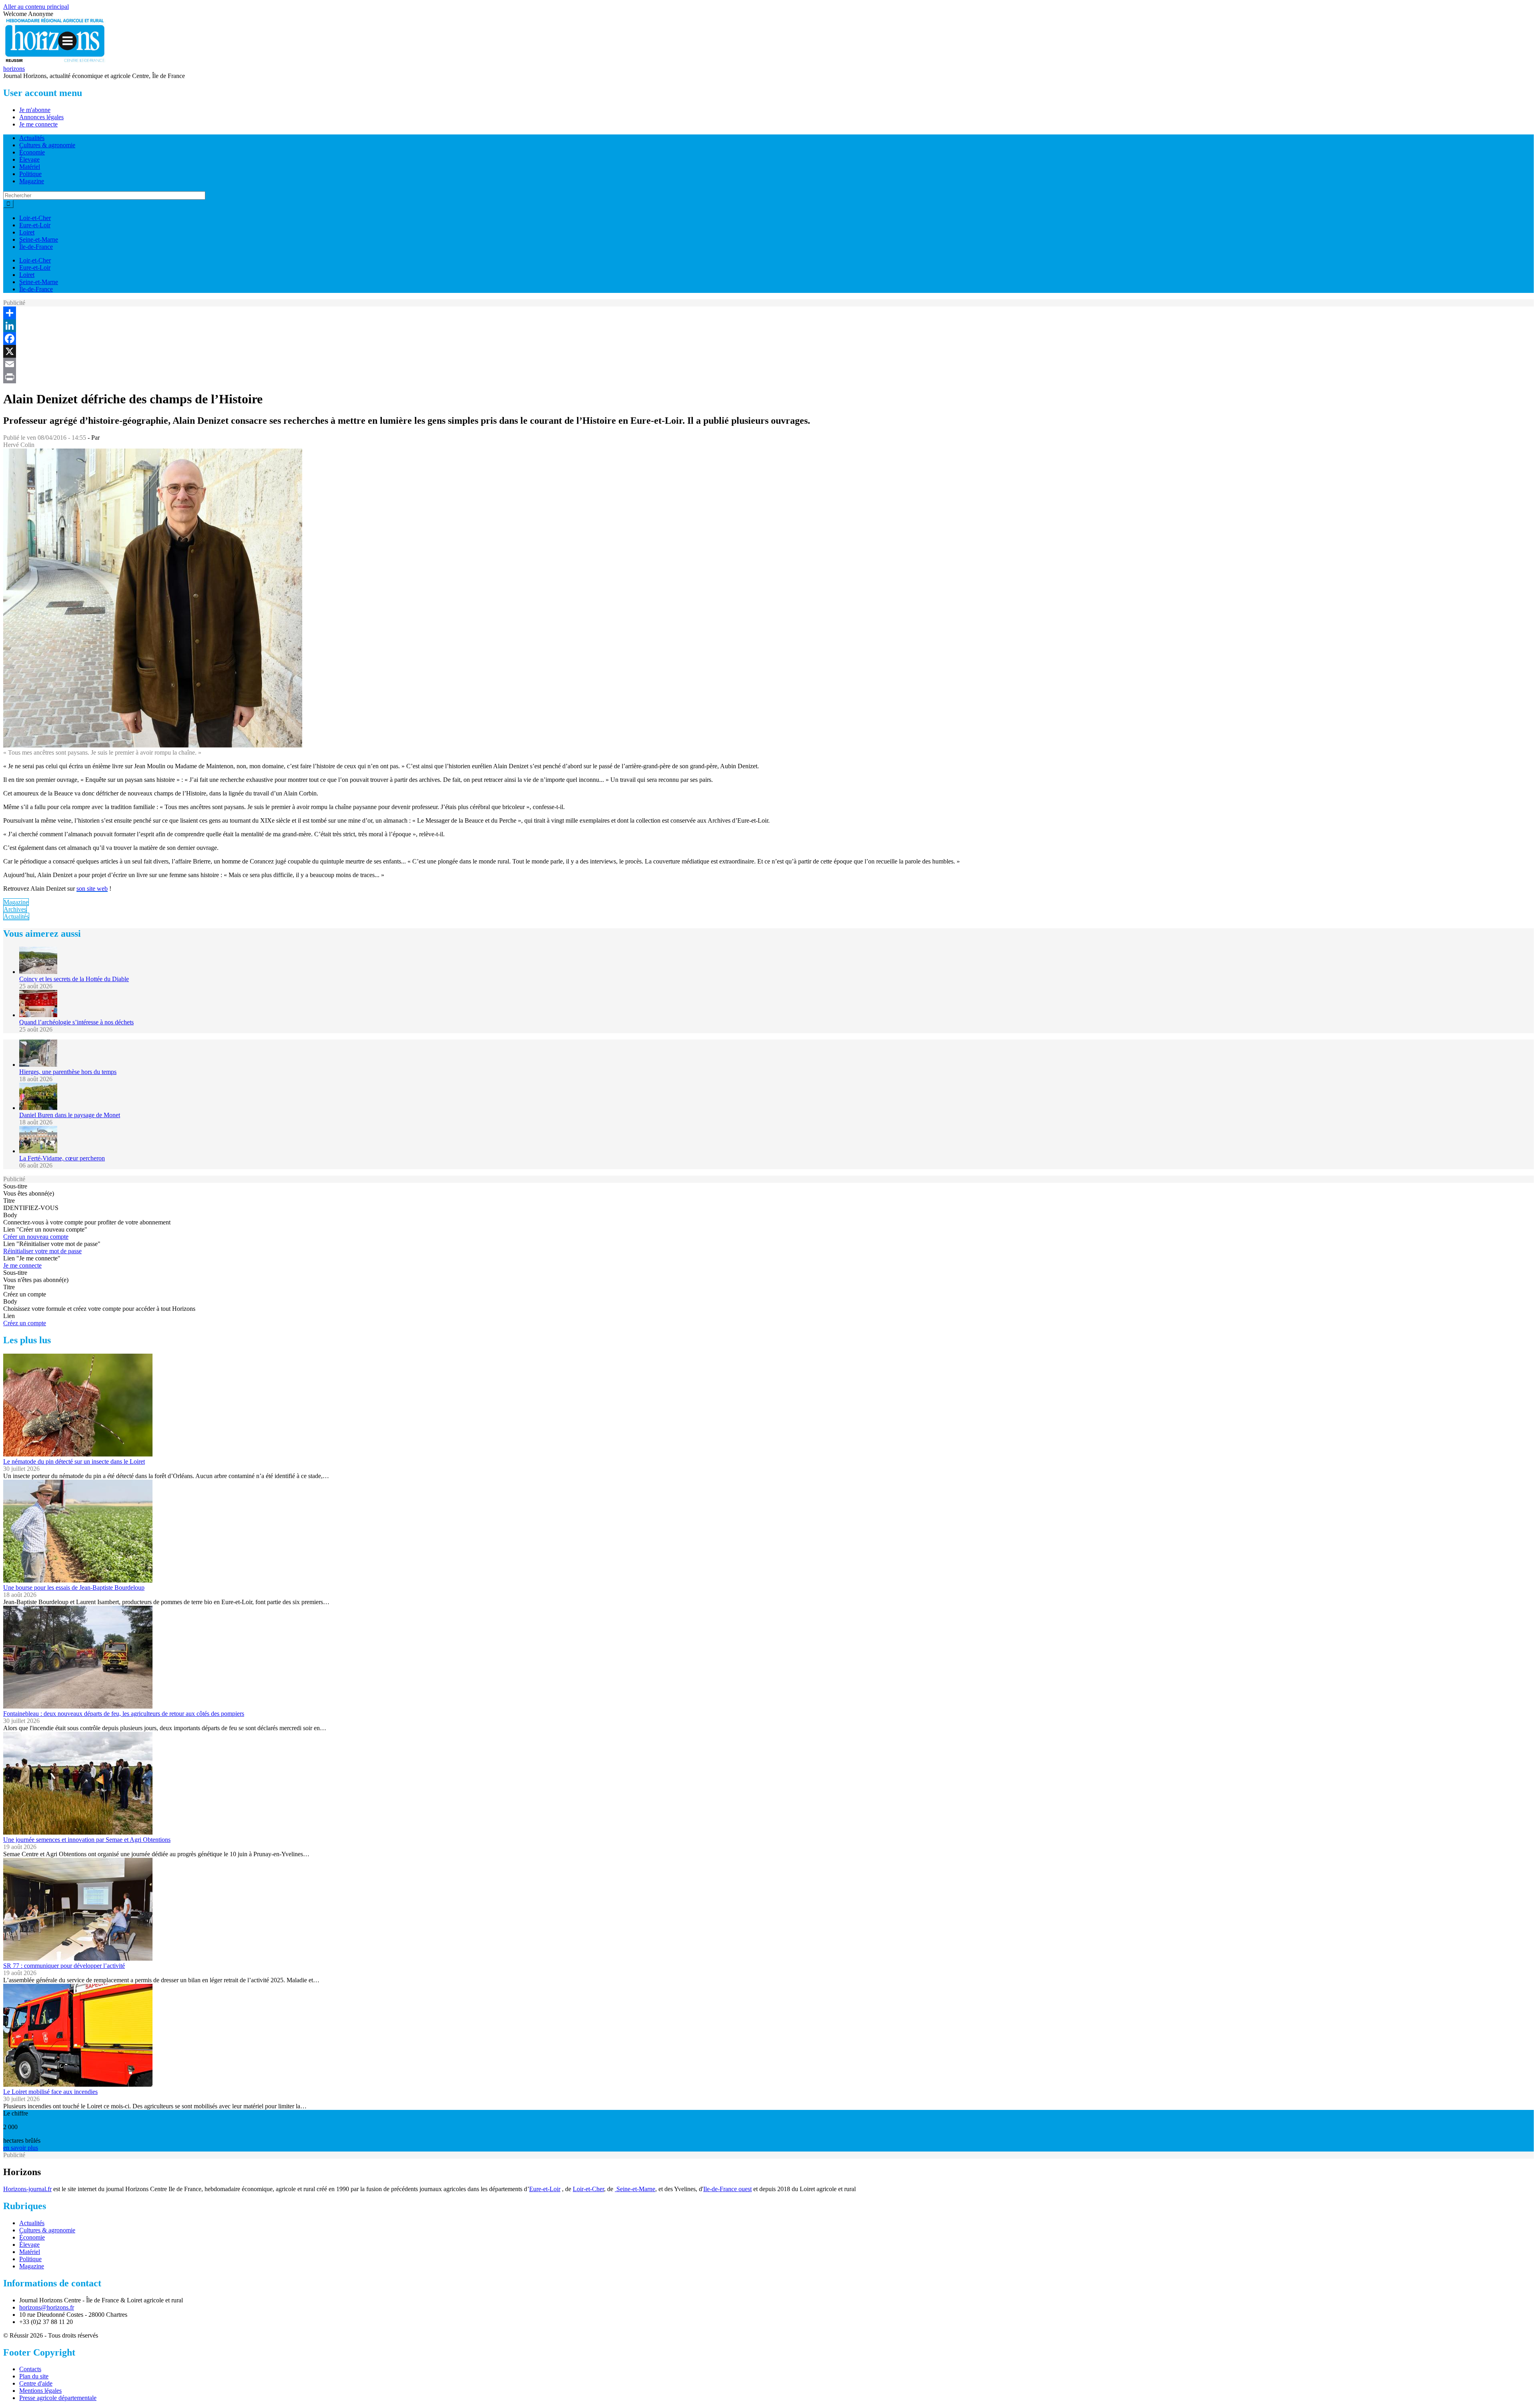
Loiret (27, 232)
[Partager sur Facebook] (768, 339)
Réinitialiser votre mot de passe (42, 1251)
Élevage (29, 159)
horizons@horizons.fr (47, 2307)
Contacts (30, 2369)
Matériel (30, 167)
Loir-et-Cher (35, 218)
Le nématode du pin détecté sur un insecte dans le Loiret (74, 1461)
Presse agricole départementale (58, 2398)
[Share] (768, 313)
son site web (92, 888)
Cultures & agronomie (47, 145)
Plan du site (34, 2376)
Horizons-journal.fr (27, 2189)
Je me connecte (38, 124)
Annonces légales (41, 117)
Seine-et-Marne (39, 239)
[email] (768, 364)
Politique (30, 174)
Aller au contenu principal (36, 7)
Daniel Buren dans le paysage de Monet (70, 1115)
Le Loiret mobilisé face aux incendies (50, 2092)
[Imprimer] (768, 377)
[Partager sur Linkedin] (768, 326)
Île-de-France (36, 247)
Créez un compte (25, 1323)
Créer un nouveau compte (36, 1237)
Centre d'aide (36, 2383)
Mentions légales (40, 2391)
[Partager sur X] (768, 351)
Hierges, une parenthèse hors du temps (68, 1072)
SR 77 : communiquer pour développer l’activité (64, 1966)
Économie (32, 152)
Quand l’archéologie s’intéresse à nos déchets (76, 1022)
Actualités (32, 138)
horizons (14, 69)
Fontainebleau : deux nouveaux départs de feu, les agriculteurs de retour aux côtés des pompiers (124, 1714)
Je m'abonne (35, 110)
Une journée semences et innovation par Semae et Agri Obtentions (87, 1840)
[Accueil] (55, 61)
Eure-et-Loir (35, 225)
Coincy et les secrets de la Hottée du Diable (74, 979)
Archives (15, 909)
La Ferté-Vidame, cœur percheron (62, 1158)
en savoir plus (21, 2148)
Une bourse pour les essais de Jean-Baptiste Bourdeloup (74, 1588)
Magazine (32, 181)
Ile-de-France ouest (727, 2189)
